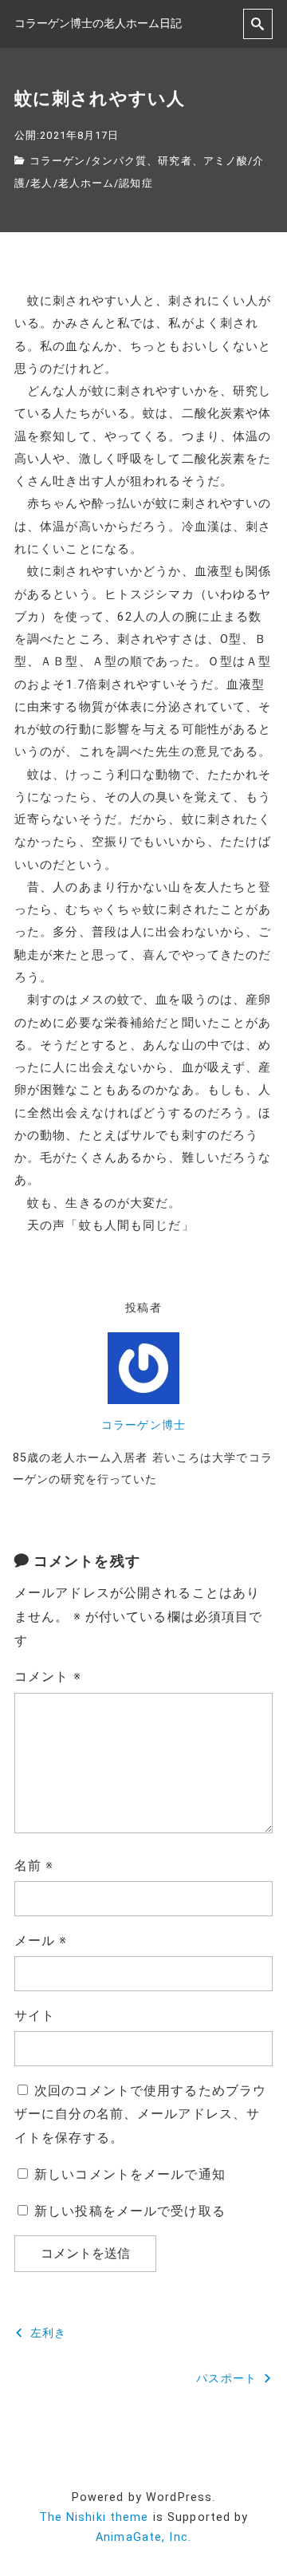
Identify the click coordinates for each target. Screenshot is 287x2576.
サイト (35, 2016)
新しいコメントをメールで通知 (130, 2174)
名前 (34, 1866)
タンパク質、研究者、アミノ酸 (170, 161)
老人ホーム (86, 183)
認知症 (136, 183)
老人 (41, 183)
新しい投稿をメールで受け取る (130, 2211)
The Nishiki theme (94, 2517)
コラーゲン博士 (143, 1425)
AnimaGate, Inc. (143, 2537)
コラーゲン (58, 161)
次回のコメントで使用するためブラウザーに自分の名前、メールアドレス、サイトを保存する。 (140, 2114)
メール (41, 1941)
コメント (48, 1677)
